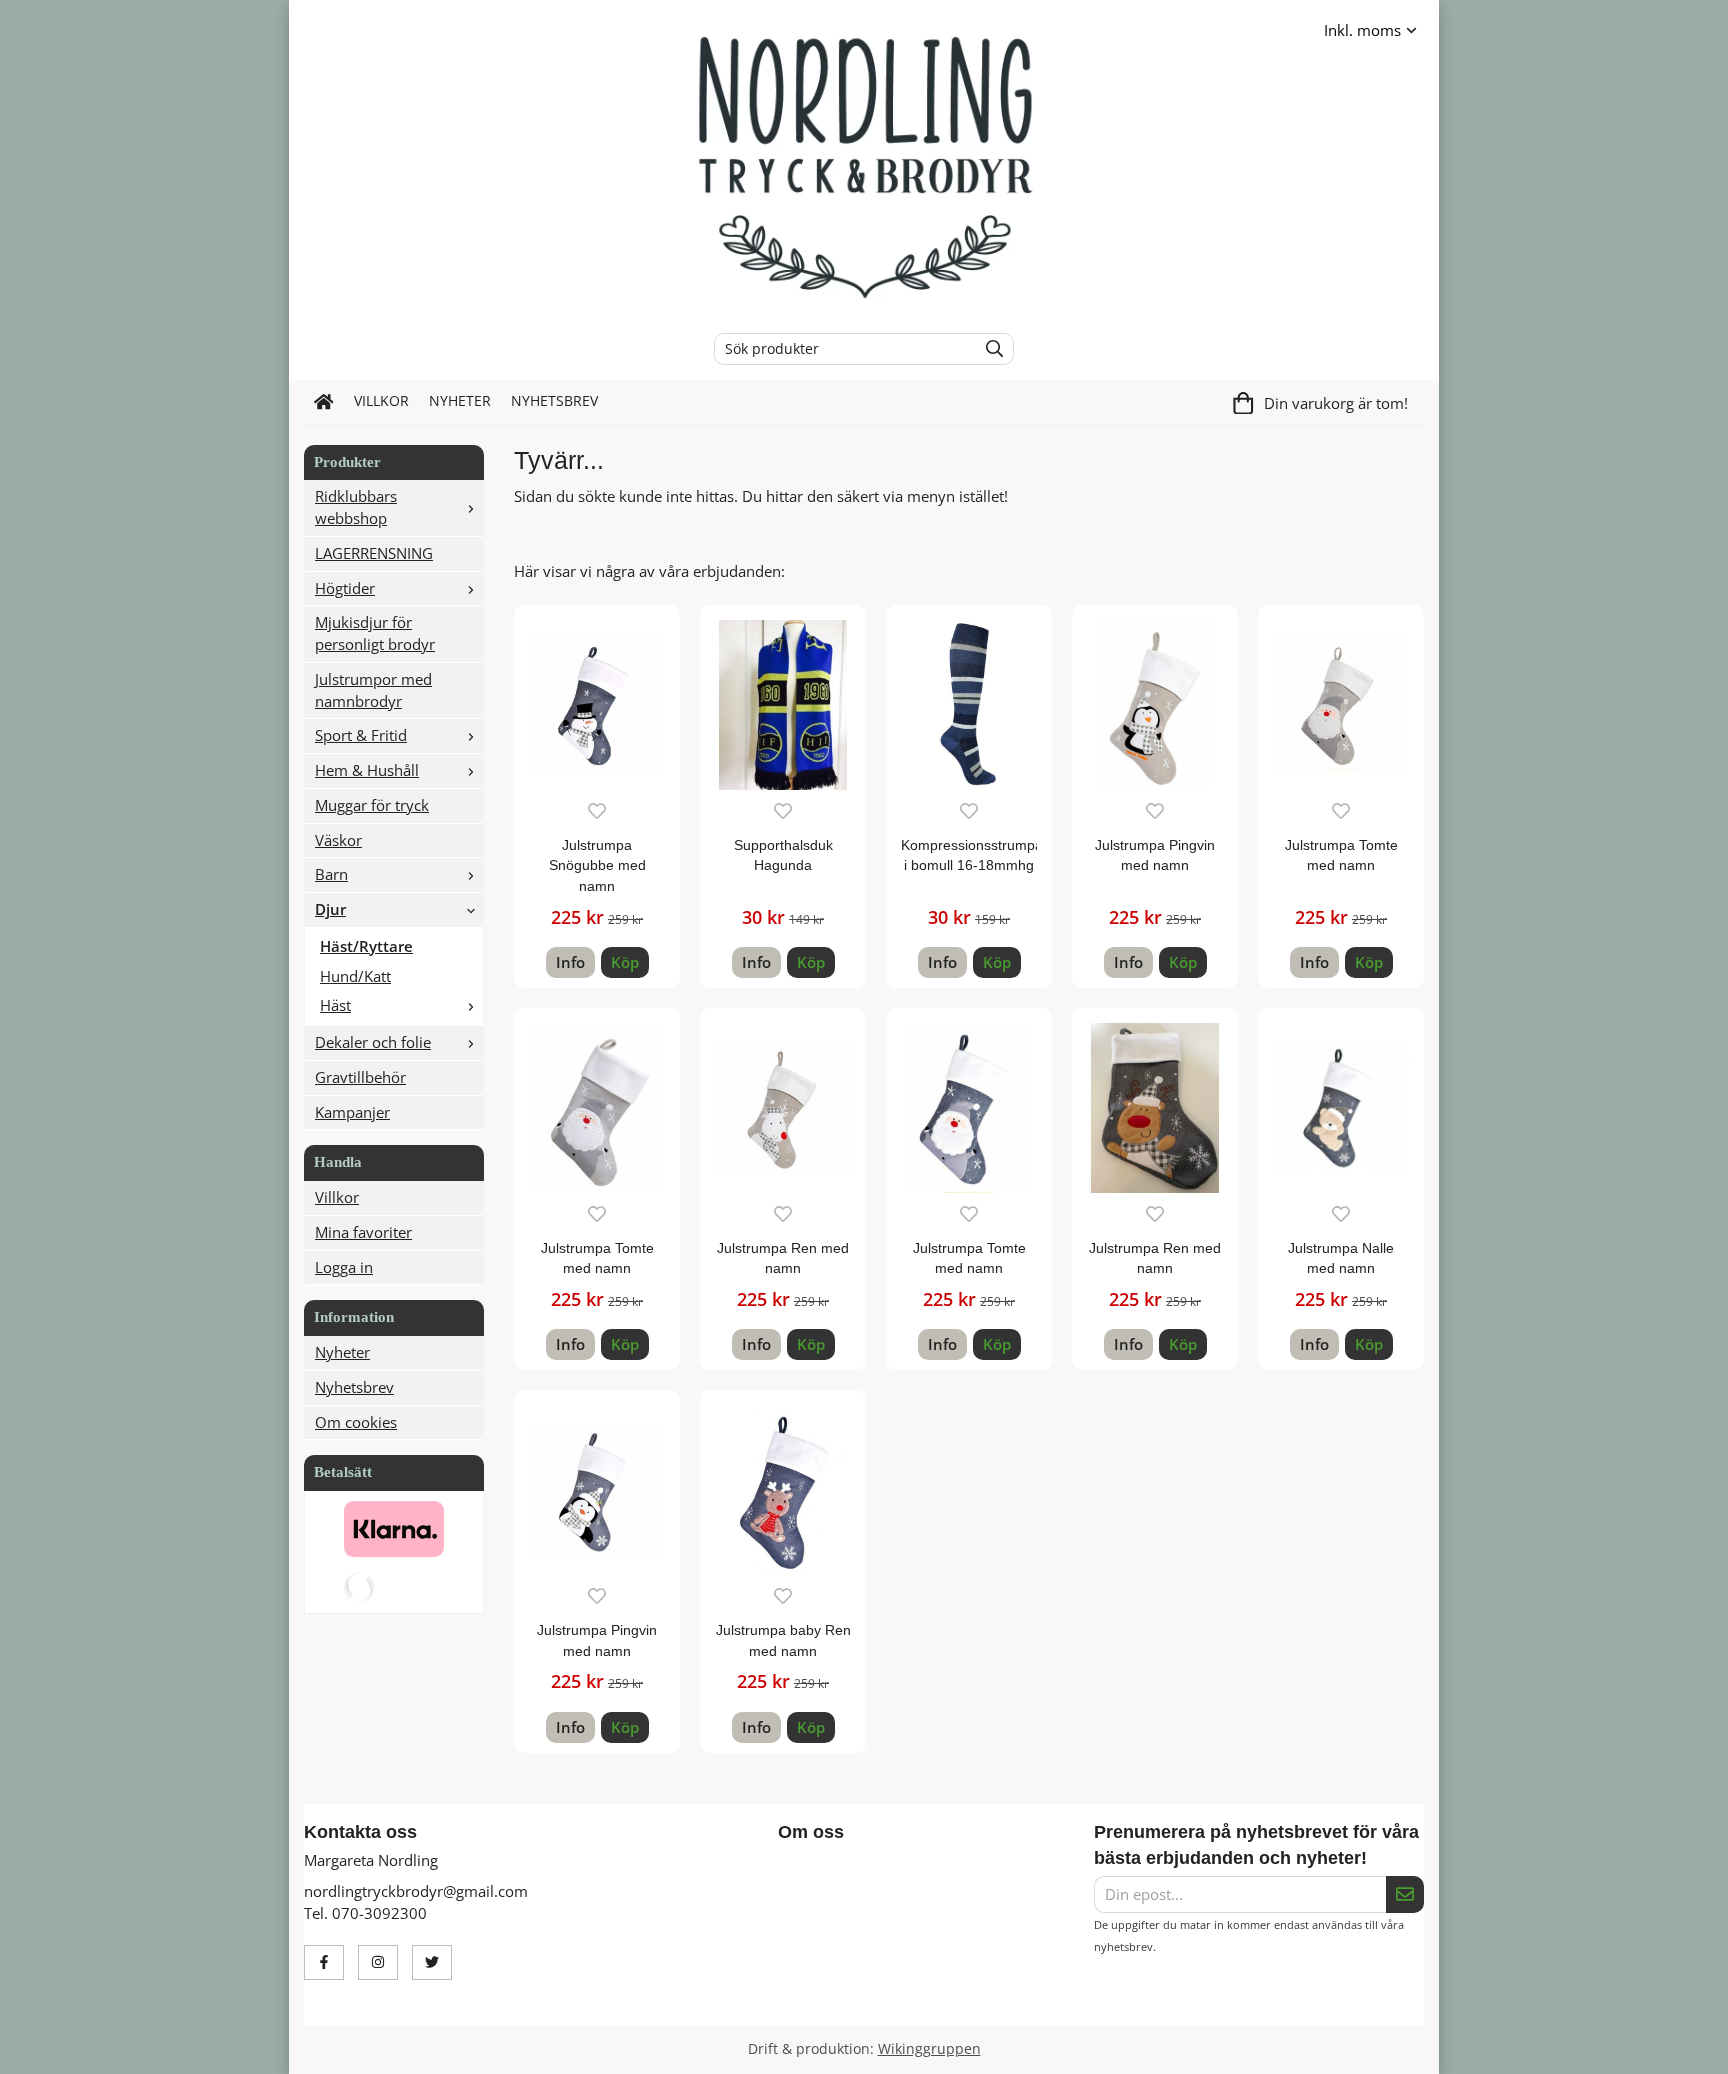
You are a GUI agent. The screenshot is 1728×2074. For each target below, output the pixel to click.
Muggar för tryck (372, 805)
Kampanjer (352, 1112)
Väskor (338, 840)
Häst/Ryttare (366, 946)
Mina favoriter (363, 1232)
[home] (324, 402)
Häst (335, 1005)
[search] (989, 349)
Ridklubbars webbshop (356, 507)
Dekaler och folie (373, 1042)
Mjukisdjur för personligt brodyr (375, 633)
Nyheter (460, 401)
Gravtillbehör (360, 1077)
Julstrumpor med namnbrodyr (373, 690)
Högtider (345, 588)
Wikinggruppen (929, 2049)
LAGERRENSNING (374, 553)
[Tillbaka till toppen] (1411, 2046)
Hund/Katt (355, 976)
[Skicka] (1405, 1895)
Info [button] (570, 962)
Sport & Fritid (361, 735)
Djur (330, 909)
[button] (625, 962)
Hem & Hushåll (367, 770)
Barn (331, 874)
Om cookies (356, 1422)
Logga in (344, 1267)
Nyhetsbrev (554, 401)
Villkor (381, 401)
